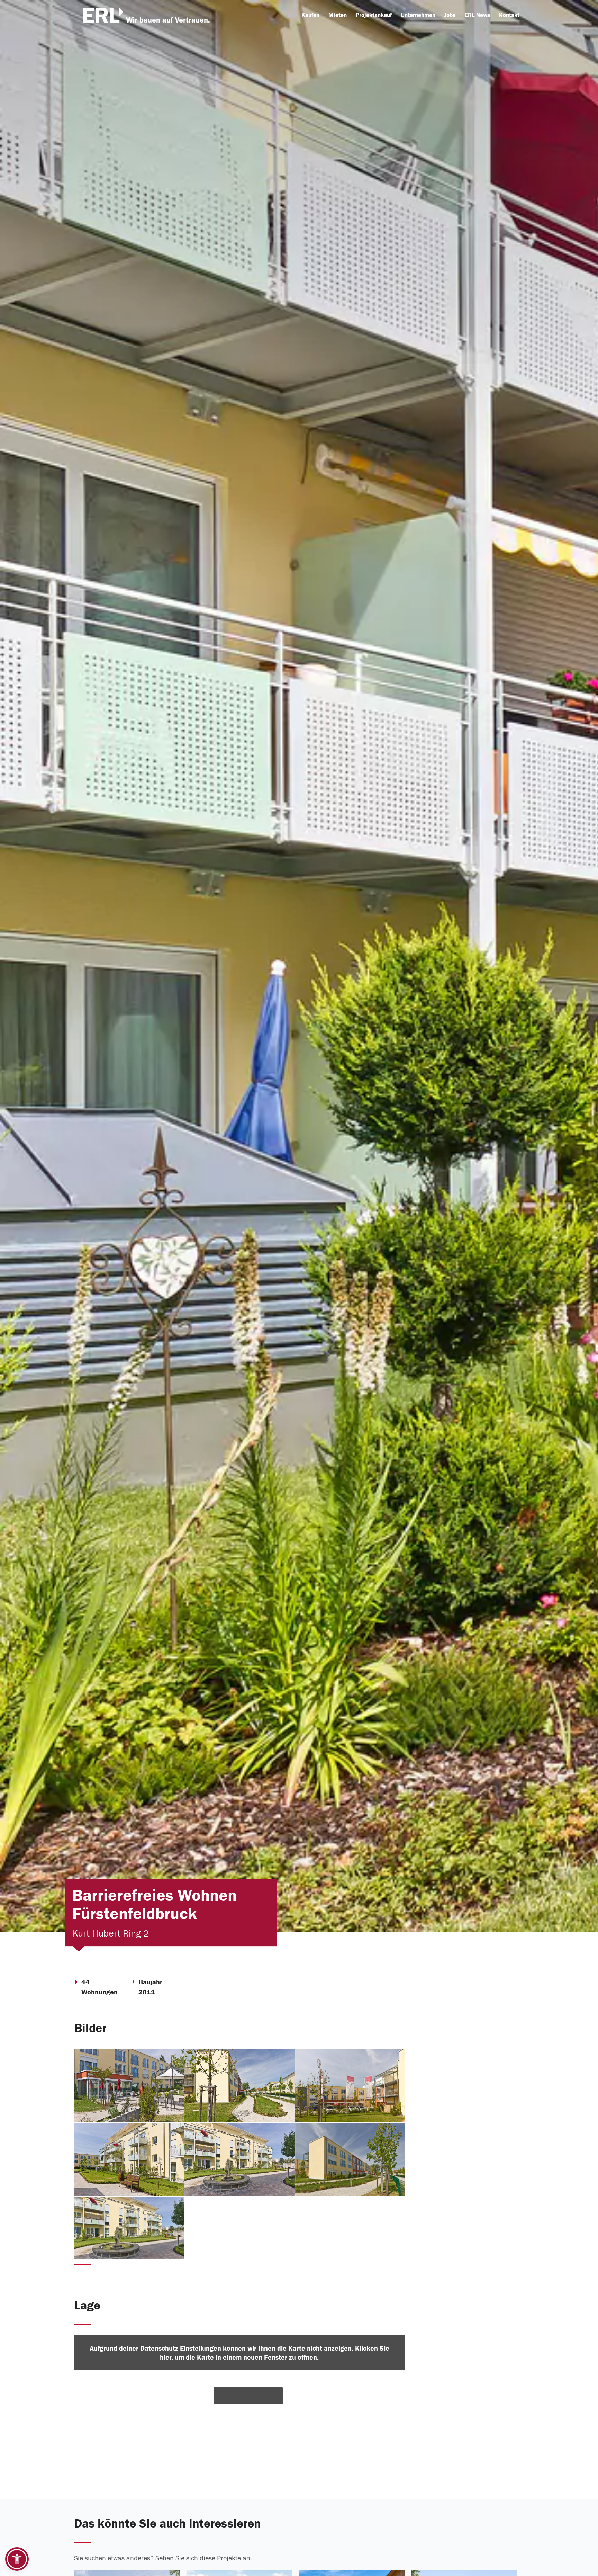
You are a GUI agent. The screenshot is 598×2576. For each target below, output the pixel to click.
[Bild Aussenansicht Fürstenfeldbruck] (350, 2160)
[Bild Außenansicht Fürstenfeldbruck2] (129, 2086)
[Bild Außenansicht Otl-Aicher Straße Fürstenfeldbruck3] (240, 2160)
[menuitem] (310, 15)
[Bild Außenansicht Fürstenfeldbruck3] (240, 2086)
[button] (17, 2559)
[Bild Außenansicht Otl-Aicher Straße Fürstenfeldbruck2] (129, 2160)
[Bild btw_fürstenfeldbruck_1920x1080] (129, 2228)
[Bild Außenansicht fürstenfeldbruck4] (350, 2086)
